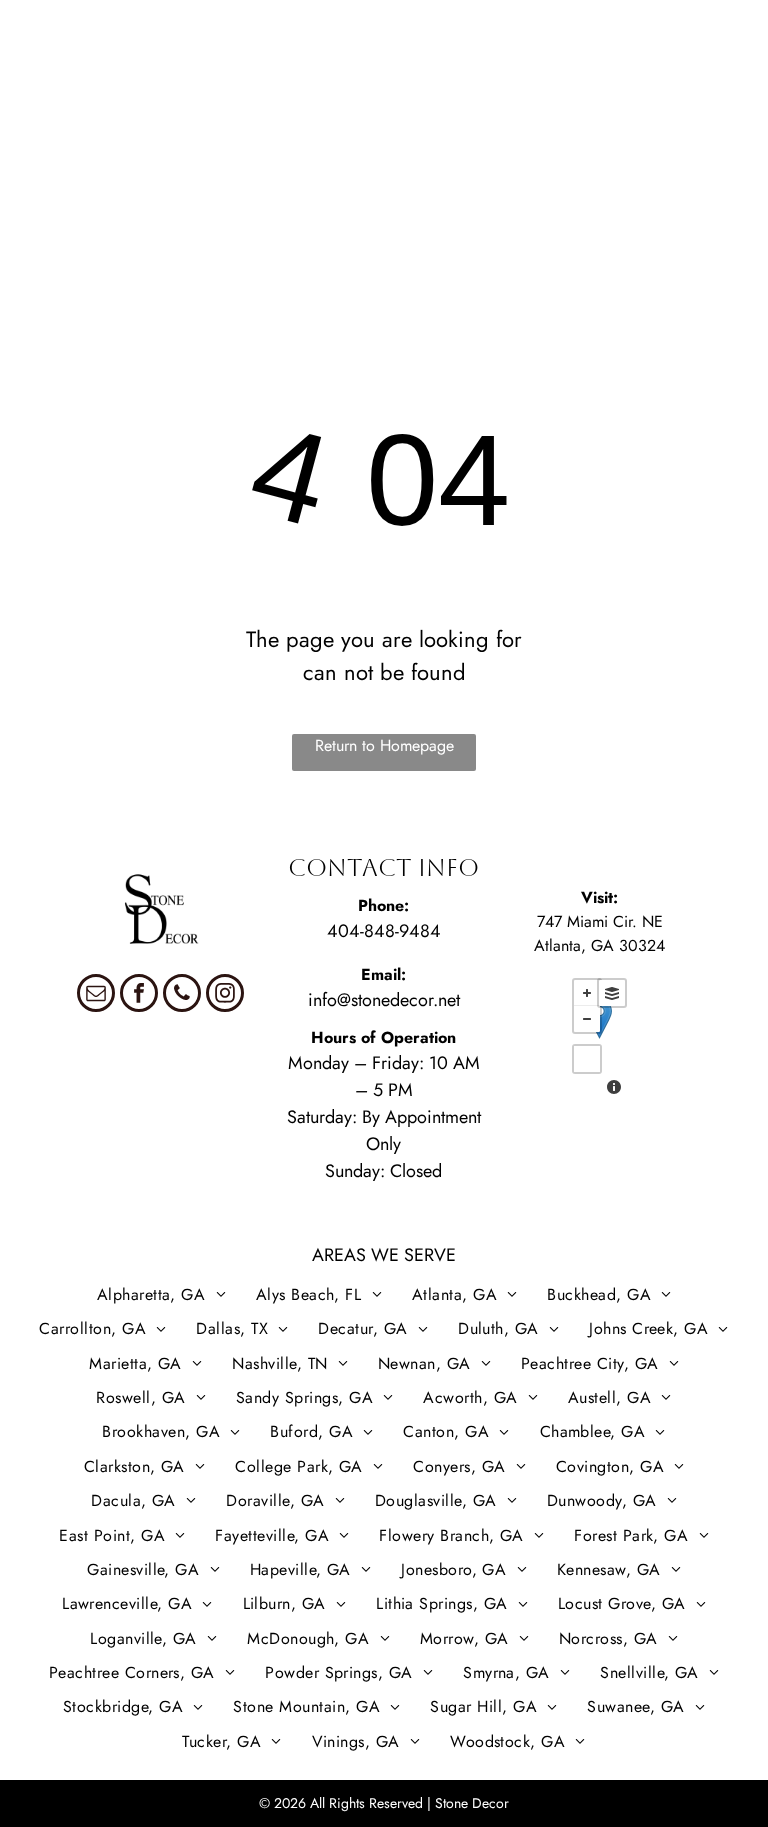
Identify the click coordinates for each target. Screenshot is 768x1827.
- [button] (587, 1019)
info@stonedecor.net (384, 1000)
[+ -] (599, 1039)
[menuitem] (105, 32)
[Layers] (612, 993)
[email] (96, 995)
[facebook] (139, 995)
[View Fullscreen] (587, 1059)
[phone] (182, 995)
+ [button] (587, 993)
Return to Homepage (384, 745)
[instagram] (225, 995)
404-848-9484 (384, 931)
